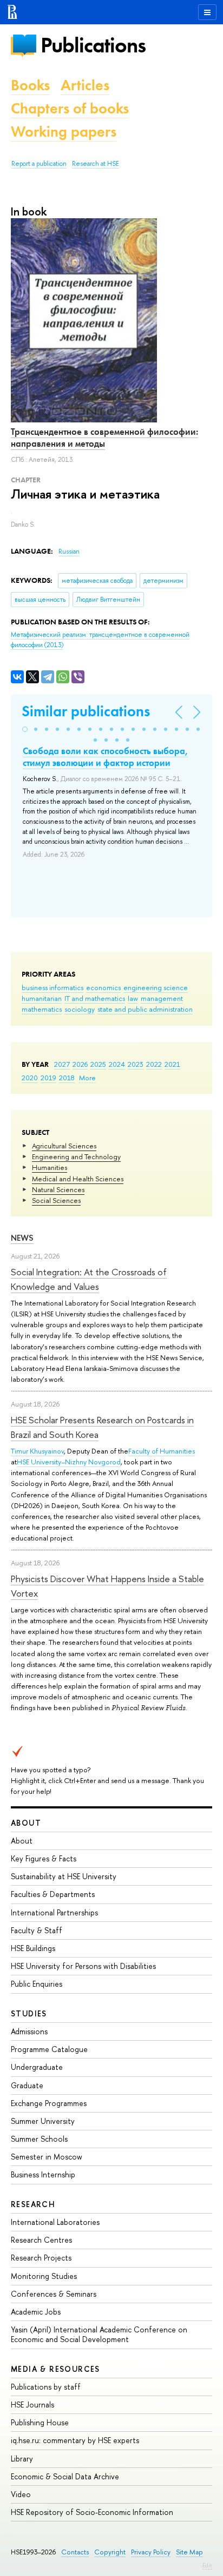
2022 (154, 1064)
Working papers (64, 132)
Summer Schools (39, 2139)
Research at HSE (96, 164)
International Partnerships (54, 1912)
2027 (62, 1064)
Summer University (43, 2121)
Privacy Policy (151, 2552)
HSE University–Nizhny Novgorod (69, 1462)
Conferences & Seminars (54, 2294)
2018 (67, 1078)
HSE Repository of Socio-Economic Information (92, 2512)
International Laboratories (55, 2222)
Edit (207, 2565)
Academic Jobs (36, 2312)
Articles (85, 85)
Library (22, 2459)
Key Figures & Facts (44, 1858)
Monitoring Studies (44, 2276)
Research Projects (41, 2258)
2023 (136, 1064)
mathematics (42, 1009)
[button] (25, 729)
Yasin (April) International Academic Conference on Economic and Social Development (99, 2334)
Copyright (110, 2552)
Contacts (75, 2552)
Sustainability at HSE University (64, 1876)
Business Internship (43, 2174)
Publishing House (40, 2422)
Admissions (29, 2031)
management (162, 998)
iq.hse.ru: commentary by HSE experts (75, 2440)
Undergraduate (37, 2067)
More (87, 1078)
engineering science (156, 987)
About (26, 1823)
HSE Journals (32, 2405)
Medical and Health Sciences (78, 1179)
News (22, 1238)
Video (21, 2494)
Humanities (50, 1167)
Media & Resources (55, 2369)
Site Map (189, 2552)
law (133, 998)
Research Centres (41, 2240)
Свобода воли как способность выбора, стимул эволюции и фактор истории (106, 757)
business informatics (53, 987)
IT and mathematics (95, 998)
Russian (69, 551)
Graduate (27, 2085)
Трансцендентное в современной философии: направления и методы (104, 438)
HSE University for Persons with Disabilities (83, 1966)
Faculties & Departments (53, 1894)
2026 (80, 1064)
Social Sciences (56, 1200)
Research (33, 2204)
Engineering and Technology (76, 1156)
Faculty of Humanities (162, 1451)
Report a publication (39, 164)
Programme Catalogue (49, 2049)
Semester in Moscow (47, 2157)
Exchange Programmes (49, 2103)
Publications (93, 45)
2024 (117, 1064)
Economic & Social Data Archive (65, 2476)
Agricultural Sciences (64, 1146)
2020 (30, 1078)
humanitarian (42, 998)
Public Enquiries (37, 1984)
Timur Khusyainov (37, 1451)
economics (103, 987)
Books (30, 85)
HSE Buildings (33, 1948)
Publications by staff (46, 2387)
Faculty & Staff (37, 1930)
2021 (172, 1064)
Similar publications (86, 711)
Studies (29, 2013)
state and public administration (145, 1009)
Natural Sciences (58, 1189)
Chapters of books (70, 108)
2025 (98, 1064)
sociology (80, 1009)
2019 (48, 1078)
